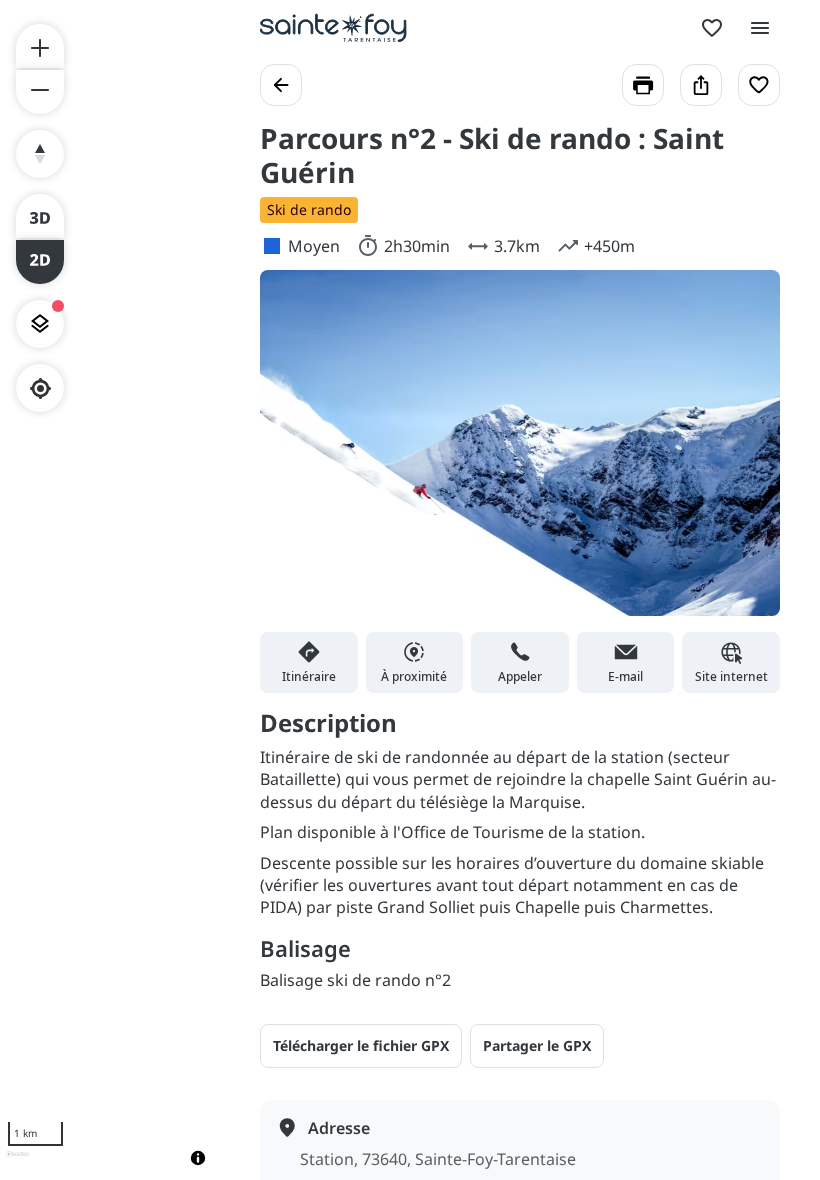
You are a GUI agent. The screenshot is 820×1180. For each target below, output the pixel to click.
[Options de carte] (40, 324)
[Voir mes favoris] (712, 28)
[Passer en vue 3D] (40, 216)
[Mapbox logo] (17, 1162)
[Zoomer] (40, 46)
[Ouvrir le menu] (760, 28)
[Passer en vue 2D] (40, 262)
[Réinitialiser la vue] (40, 154)
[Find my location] (40, 388)
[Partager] (701, 85)
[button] (537, 1046)
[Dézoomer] (40, 92)
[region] (110, 590)
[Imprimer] (643, 85)
